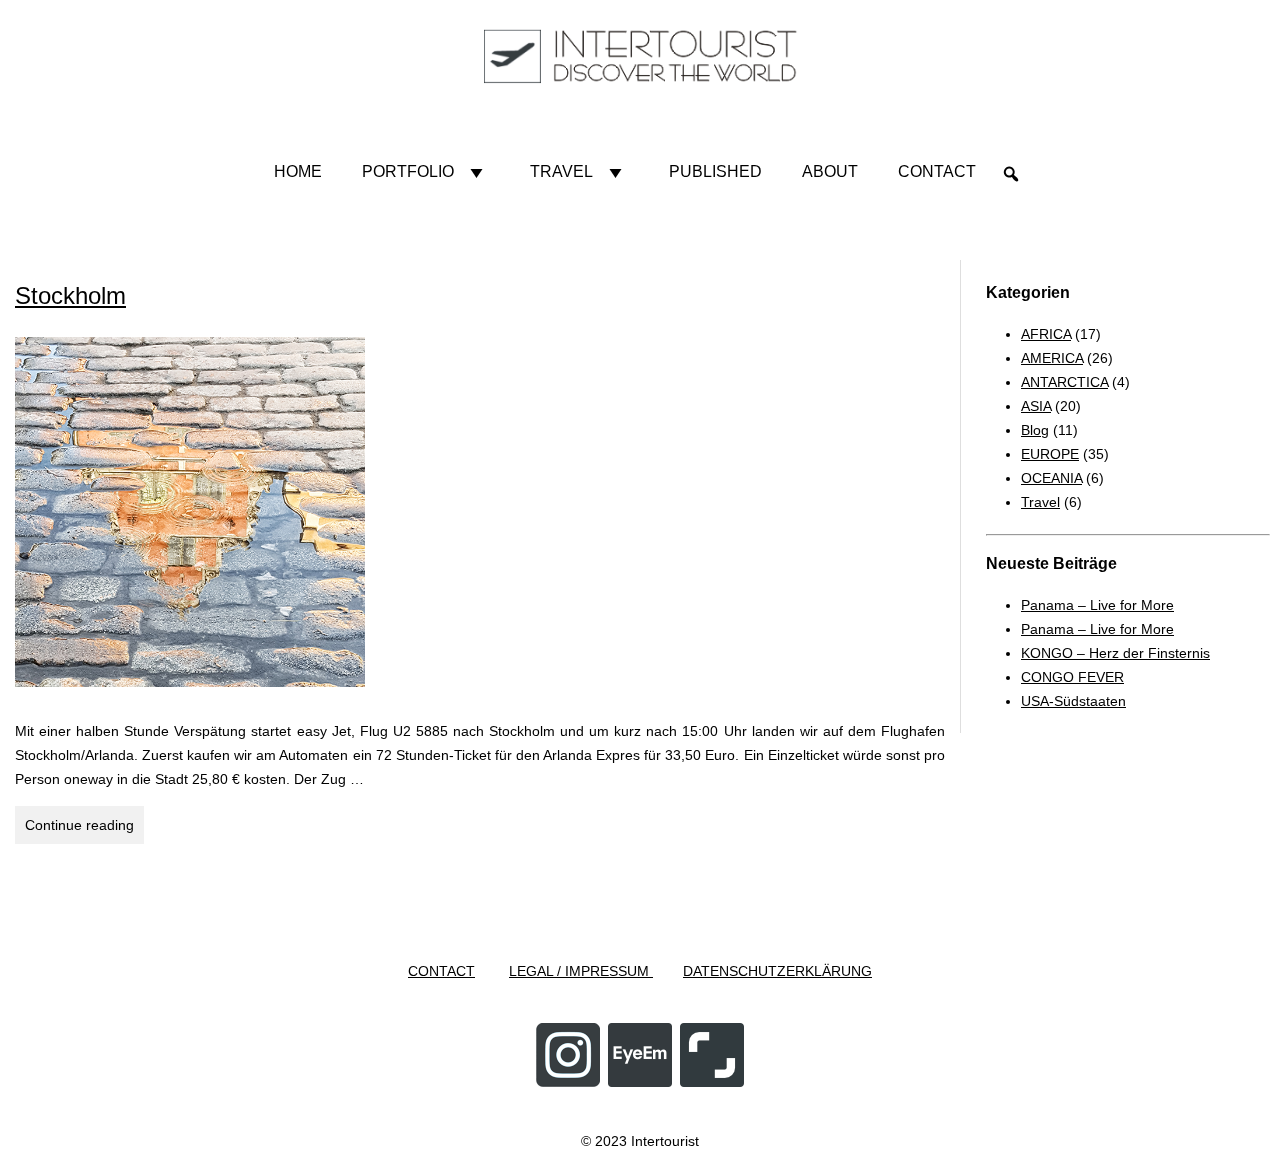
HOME (298, 171)
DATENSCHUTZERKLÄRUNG (777, 971)
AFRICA (1046, 334)
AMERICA (1052, 358)
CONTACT (441, 971)
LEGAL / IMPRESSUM (581, 971)
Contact (937, 171)
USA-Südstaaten (1073, 701)
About (830, 171)
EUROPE (1050, 454)
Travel (561, 171)
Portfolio (408, 171)
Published (715, 171)
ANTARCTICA (1064, 382)
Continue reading (84, 824)
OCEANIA (1051, 478)
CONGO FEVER (1072, 677)
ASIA (1036, 406)
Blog (1035, 430)
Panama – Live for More (1097, 605)
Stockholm (70, 295)
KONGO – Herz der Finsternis (1115, 653)
